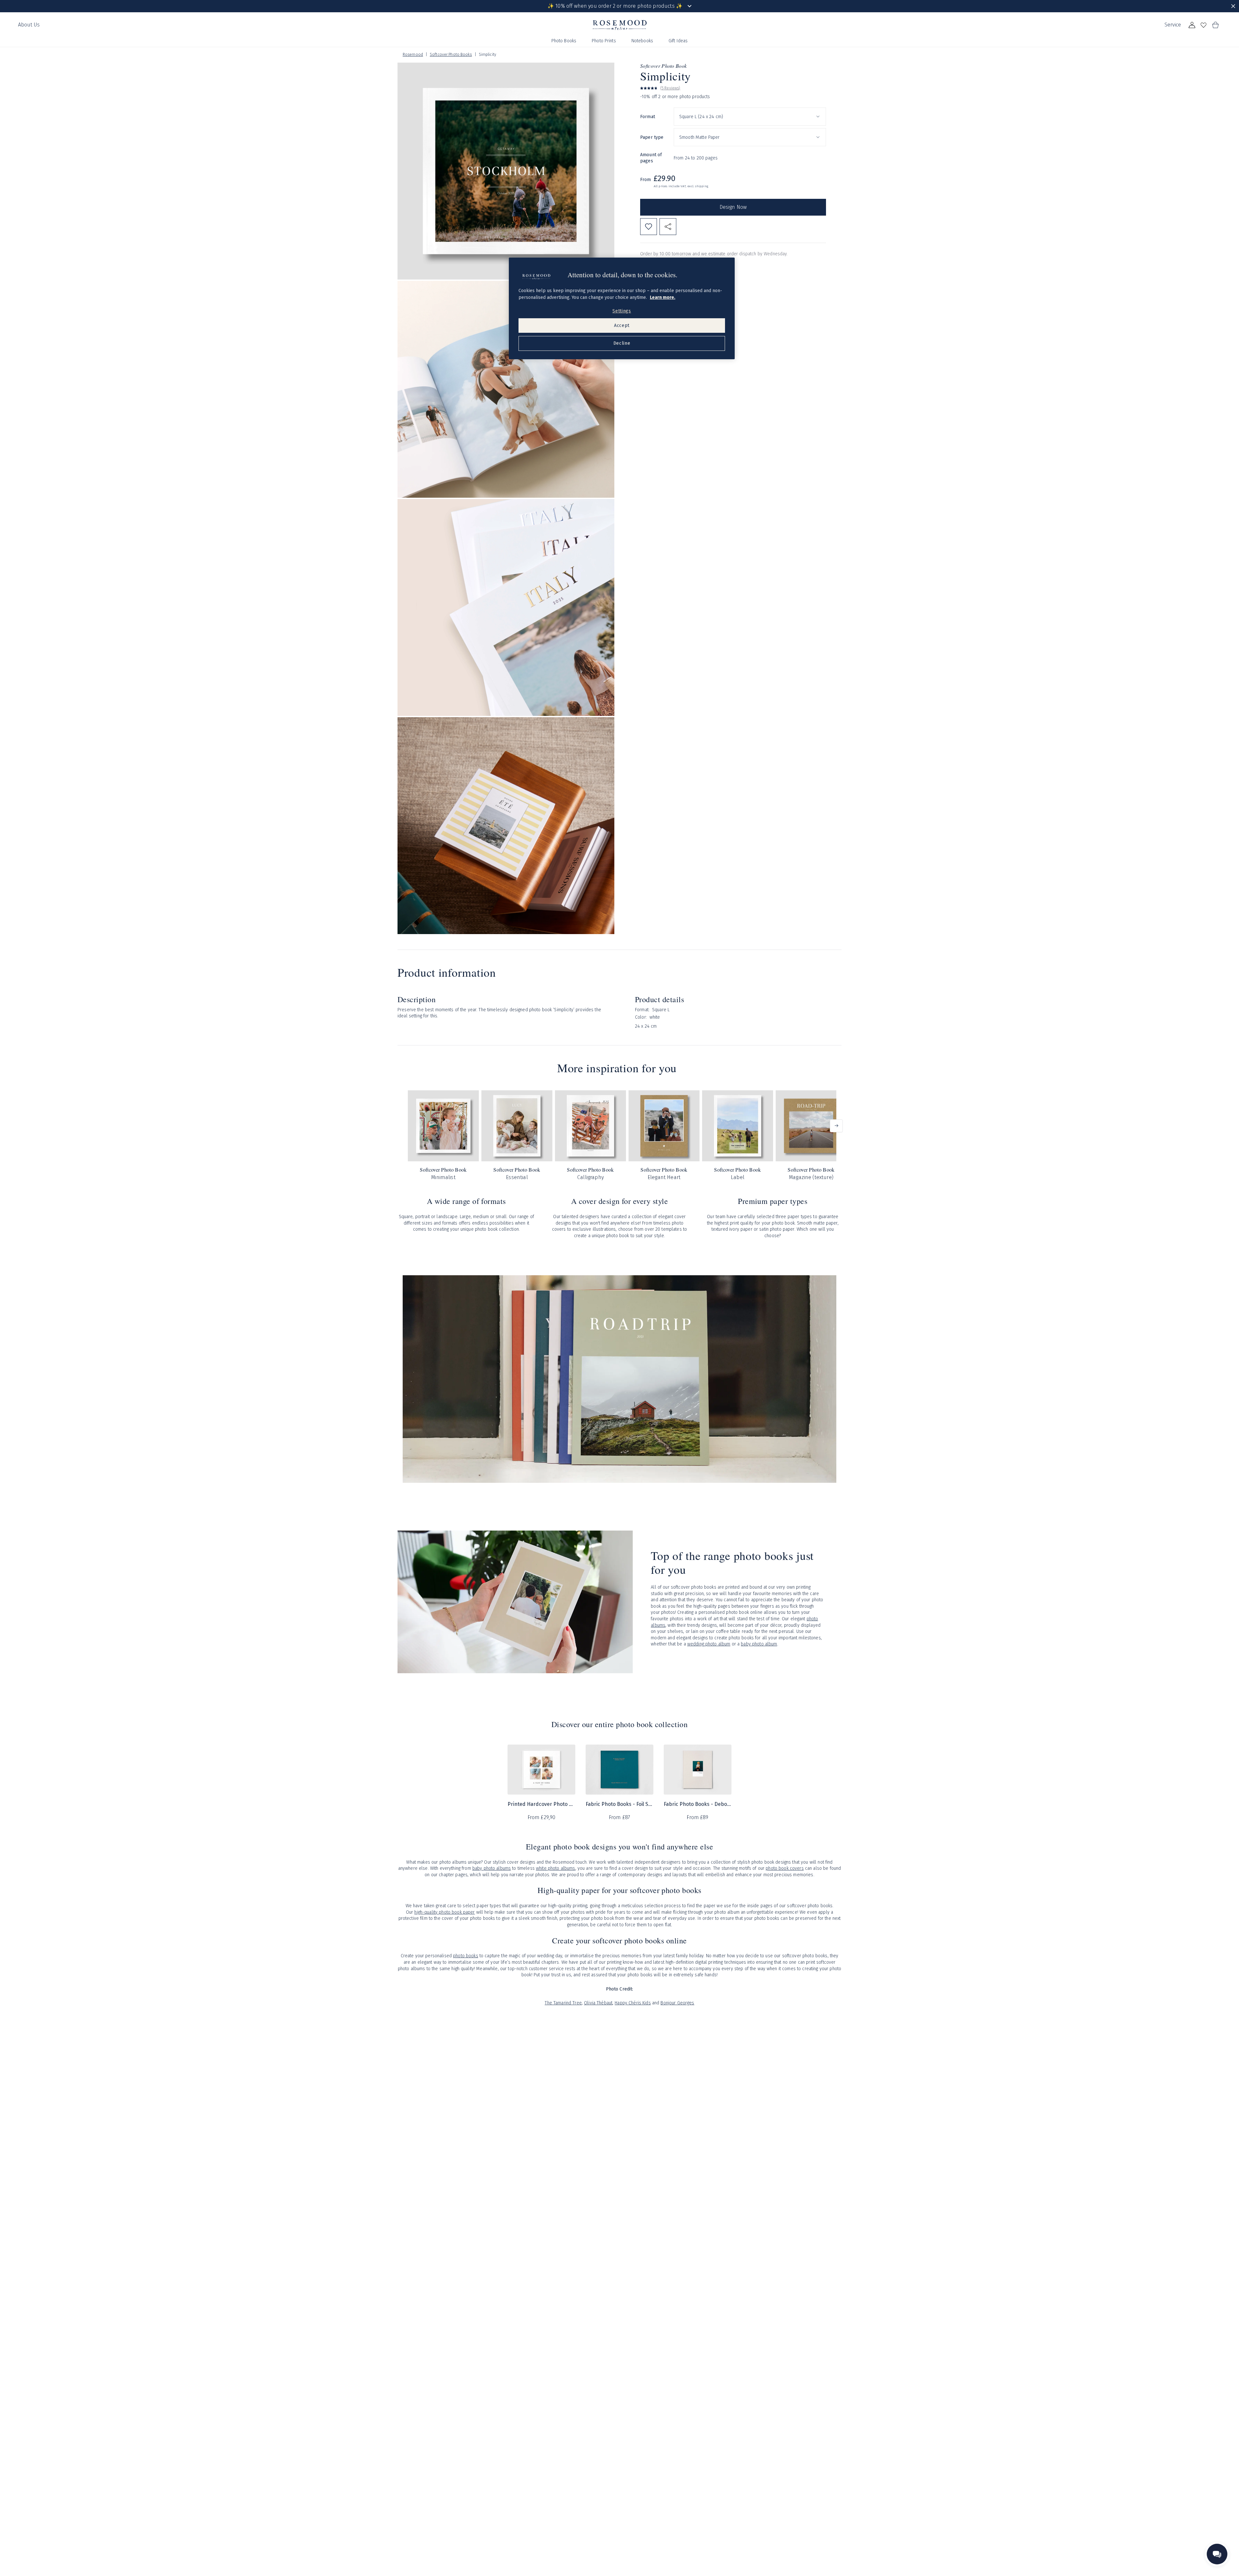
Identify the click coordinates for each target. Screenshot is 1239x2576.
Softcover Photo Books (451, 55)
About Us (29, 25)
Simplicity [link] (488, 55)
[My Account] (1192, 25)
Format (648, 116)
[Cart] (1215, 25)
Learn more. (663, 297)
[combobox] (750, 117)
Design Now (733, 207)
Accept (622, 326)
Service (1173, 25)
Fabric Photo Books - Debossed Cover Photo (698, 1804)
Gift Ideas (678, 41)
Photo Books (564, 41)
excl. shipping (698, 186)
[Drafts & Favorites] (1204, 25)
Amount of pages (651, 158)
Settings (622, 311)
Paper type (652, 137)
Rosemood (413, 55)
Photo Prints (604, 41)
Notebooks (642, 41)
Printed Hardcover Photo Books (541, 1804)
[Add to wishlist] (649, 227)
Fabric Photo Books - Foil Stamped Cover (619, 1804)
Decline (622, 343)
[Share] (668, 227)
